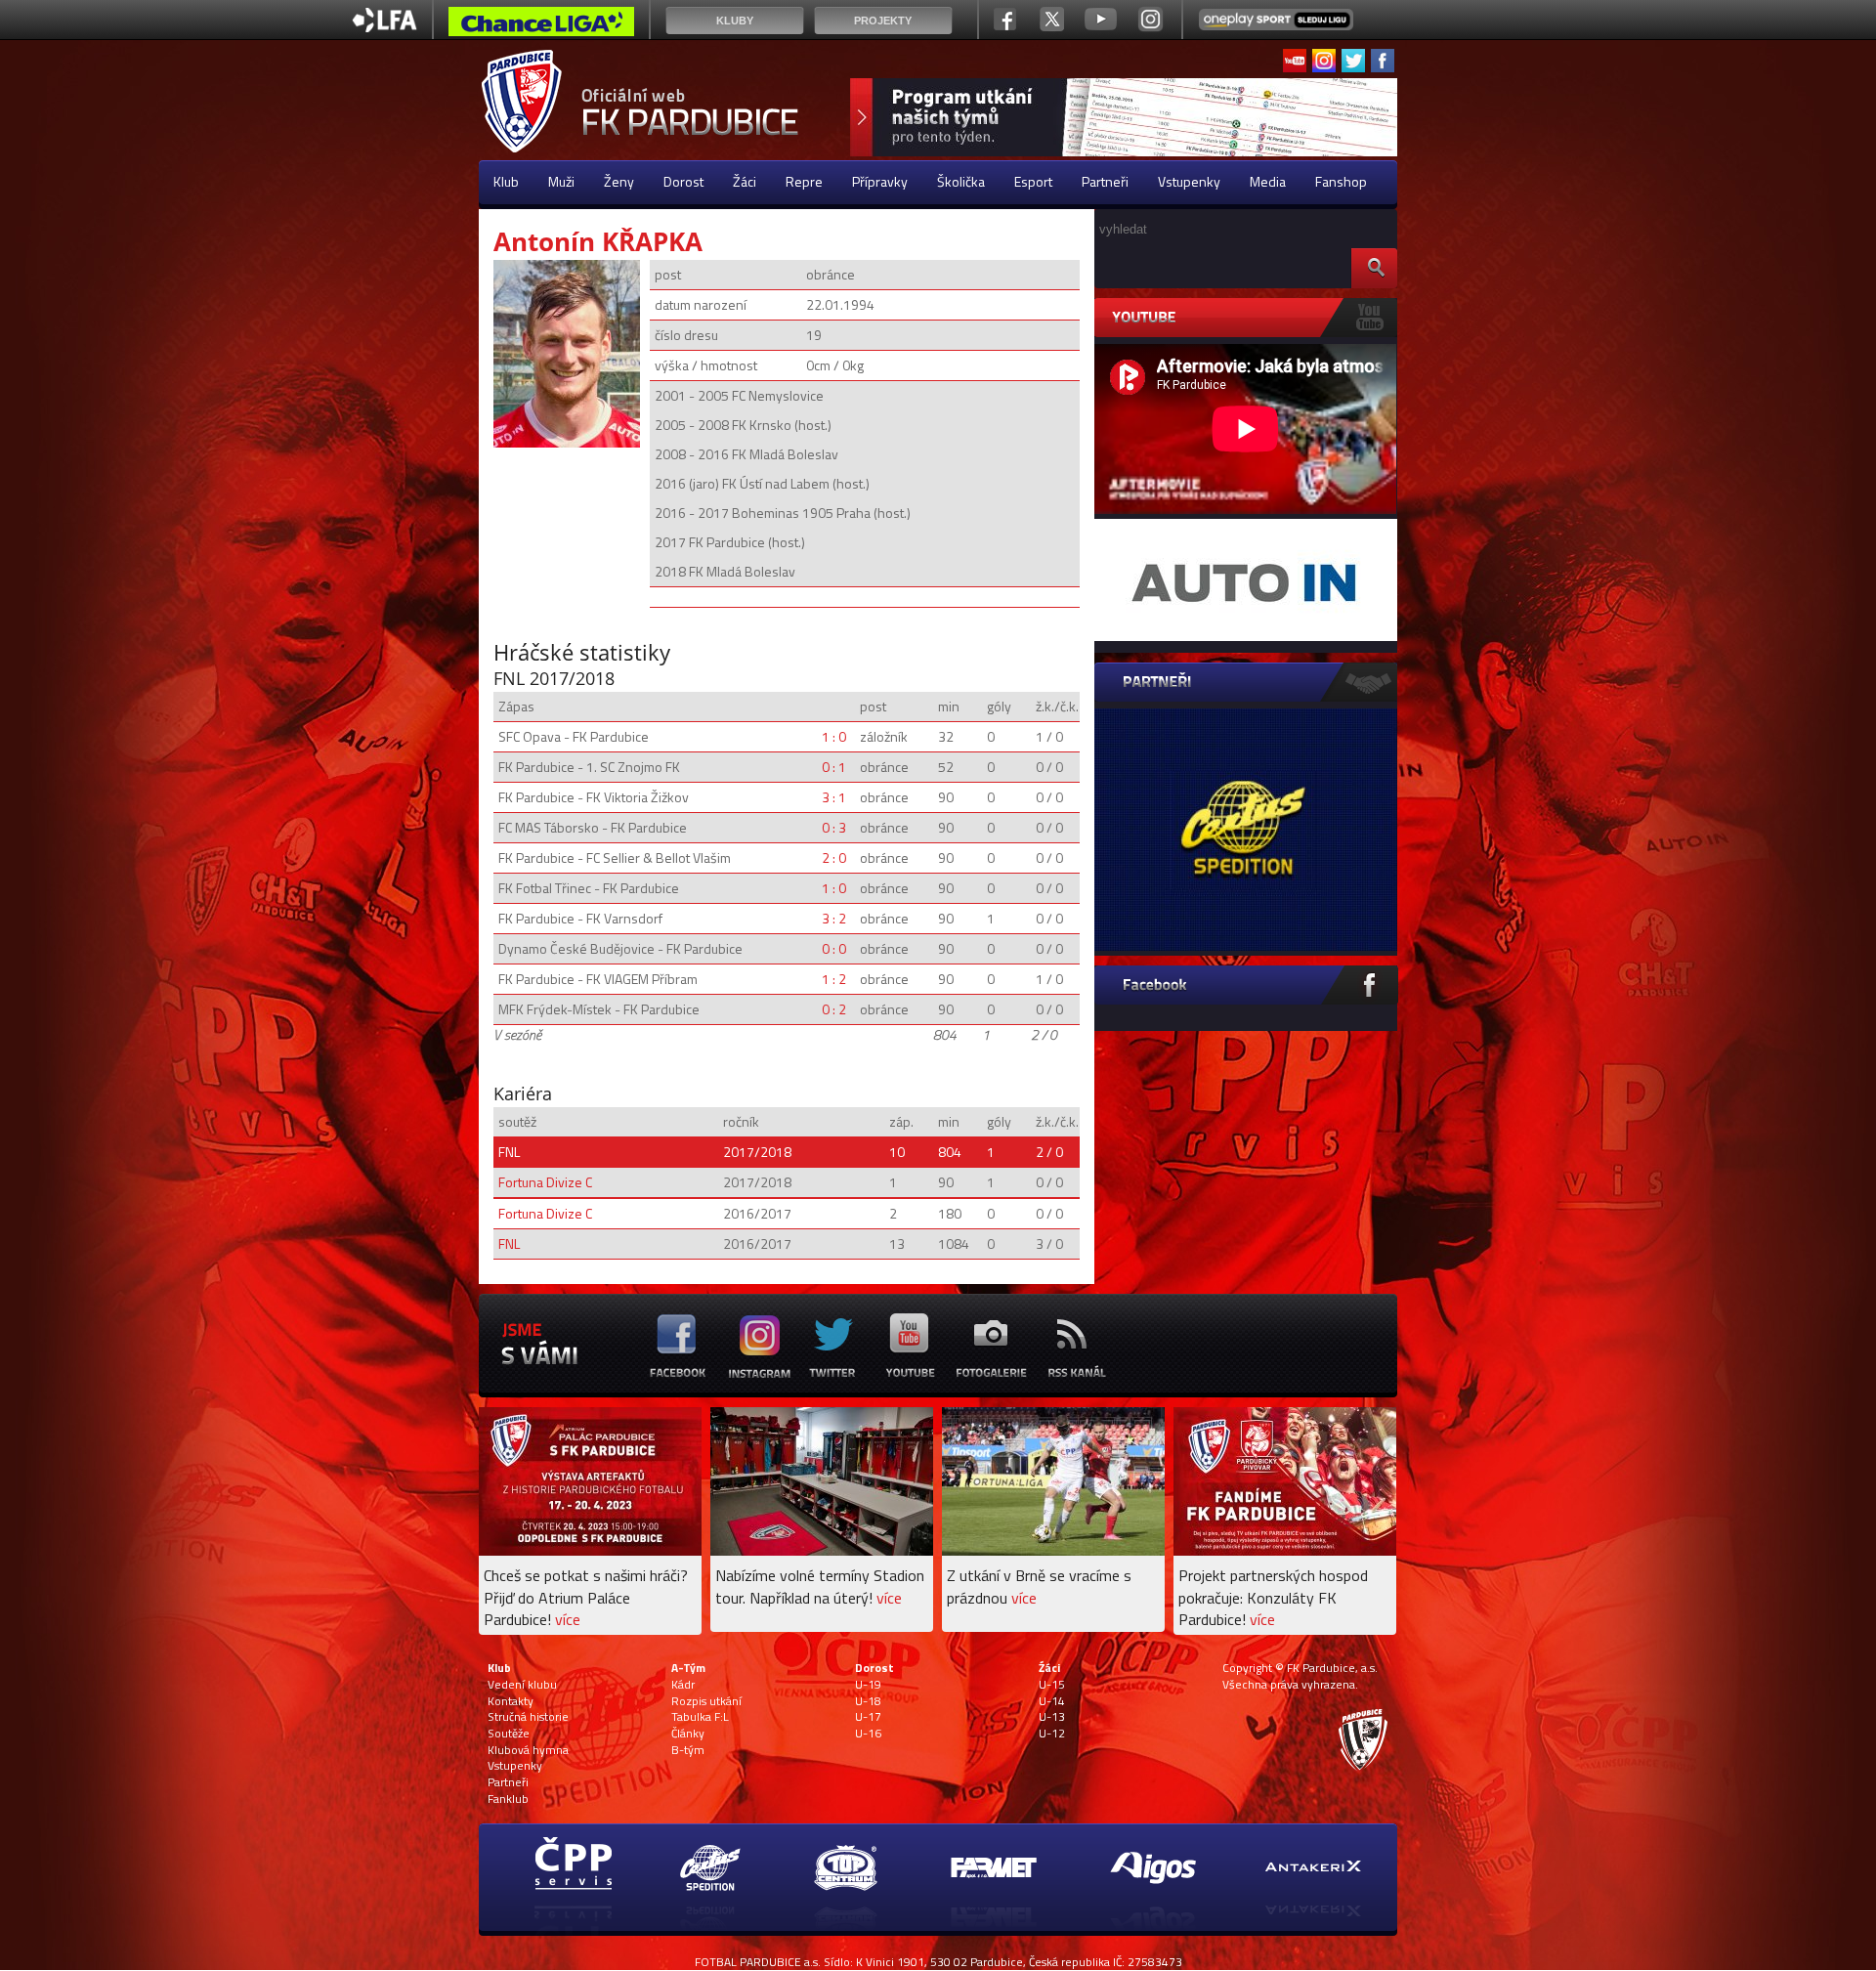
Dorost (683, 181)
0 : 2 (834, 1009)
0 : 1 (834, 767)
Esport (1033, 181)
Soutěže (509, 1734)
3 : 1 (834, 797)
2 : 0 (834, 857)
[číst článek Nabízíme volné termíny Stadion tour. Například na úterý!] (822, 1550)
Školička (961, 181)
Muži (561, 181)
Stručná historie (528, 1717)
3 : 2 (834, 918)
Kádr (683, 1685)
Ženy (619, 181)
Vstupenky (1189, 181)
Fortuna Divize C (545, 1182)
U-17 (868, 1717)
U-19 (868, 1685)
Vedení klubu (522, 1685)
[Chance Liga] (541, 26)
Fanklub (508, 1799)
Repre (804, 181)
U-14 (1052, 1701)
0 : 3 (834, 827)
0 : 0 (834, 948)
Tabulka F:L (700, 1717)
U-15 (1052, 1685)
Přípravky (880, 181)
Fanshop (1341, 181)
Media (1268, 181)
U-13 (1052, 1717)
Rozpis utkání (706, 1701)
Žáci (745, 181)
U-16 (868, 1734)
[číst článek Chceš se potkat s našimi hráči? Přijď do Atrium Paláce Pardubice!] (590, 1550)
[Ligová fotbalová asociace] (384, 27)
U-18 (868, 1701)
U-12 (1052, 1734)
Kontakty (511, 1701)
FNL (509, 1152)
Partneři (1105, 181)
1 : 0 (834, 736)
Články (688, 1734)
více (568, 1619)
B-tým (688, 1750)
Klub (506, 181)
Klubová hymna (528, 1750)
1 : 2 (834, 979)
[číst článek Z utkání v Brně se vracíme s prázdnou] (1053, 1550)
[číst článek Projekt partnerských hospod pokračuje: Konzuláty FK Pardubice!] (1285, 1550)
